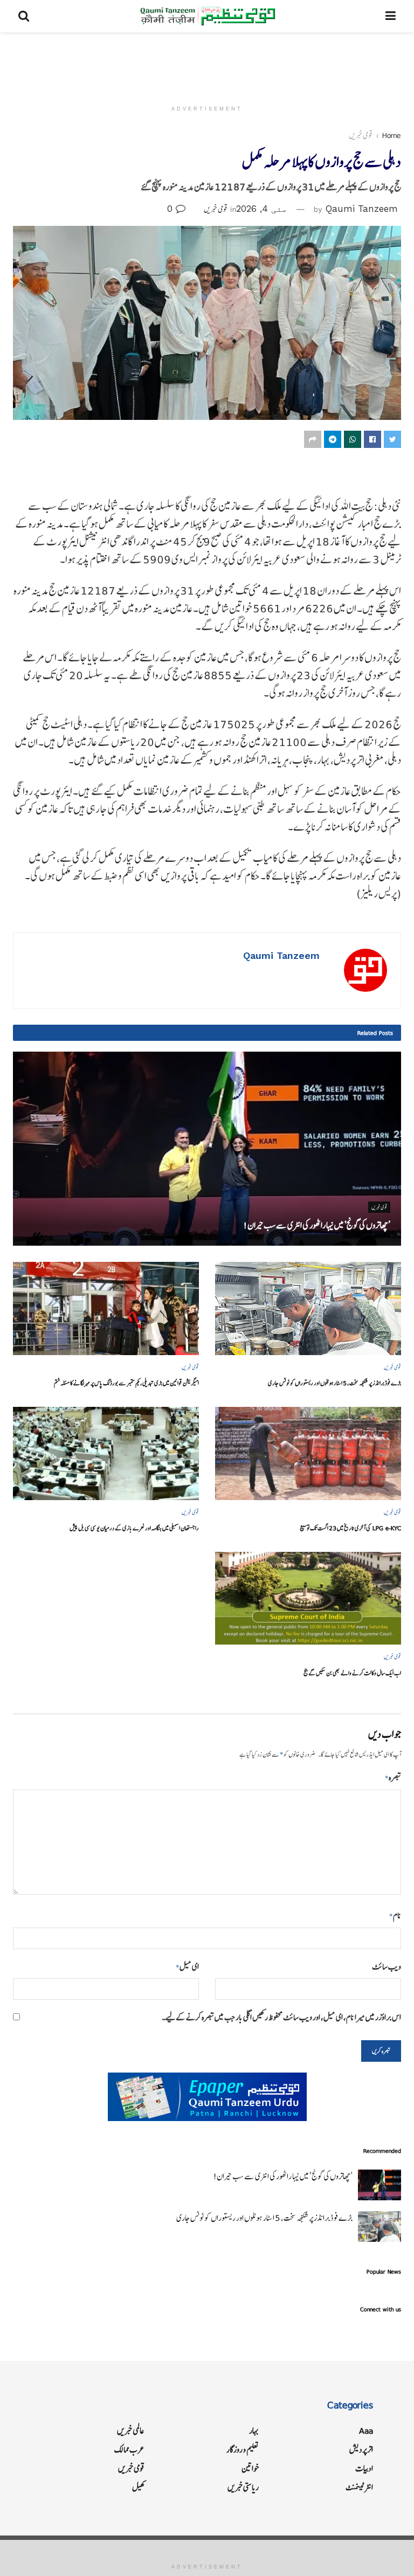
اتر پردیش (361, 2450)
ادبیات (364, 2468)
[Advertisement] (207, 65)
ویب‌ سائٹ (387, 1967)
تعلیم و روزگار (243, 2450)
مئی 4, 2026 (262, 209)
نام (395, 1915)
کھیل (138, 2487)
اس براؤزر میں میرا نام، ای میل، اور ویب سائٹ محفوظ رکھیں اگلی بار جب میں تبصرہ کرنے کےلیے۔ (281, 2017)
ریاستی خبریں (243, 2487)
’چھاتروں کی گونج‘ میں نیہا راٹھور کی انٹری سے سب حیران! (317, 1225)
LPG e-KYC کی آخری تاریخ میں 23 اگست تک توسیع (350, 1528)
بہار (254, 2431)
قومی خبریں (361, 135)
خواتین (250, 2468)
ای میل (187, 1967)
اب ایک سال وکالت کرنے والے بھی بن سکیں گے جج (352, 1673)
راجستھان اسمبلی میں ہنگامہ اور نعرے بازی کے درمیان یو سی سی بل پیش (134, 1528)
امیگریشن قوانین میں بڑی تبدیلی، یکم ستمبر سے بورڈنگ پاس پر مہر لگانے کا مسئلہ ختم (126, 1383)
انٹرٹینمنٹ (359, 2487)
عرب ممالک (129, 2450)
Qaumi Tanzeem (362, 209)
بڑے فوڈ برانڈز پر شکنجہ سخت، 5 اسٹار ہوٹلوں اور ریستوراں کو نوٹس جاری (334, 1383)
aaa (366, 2431)
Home (392, 135)
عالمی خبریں (131, 2431)
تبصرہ (393, 1777)
